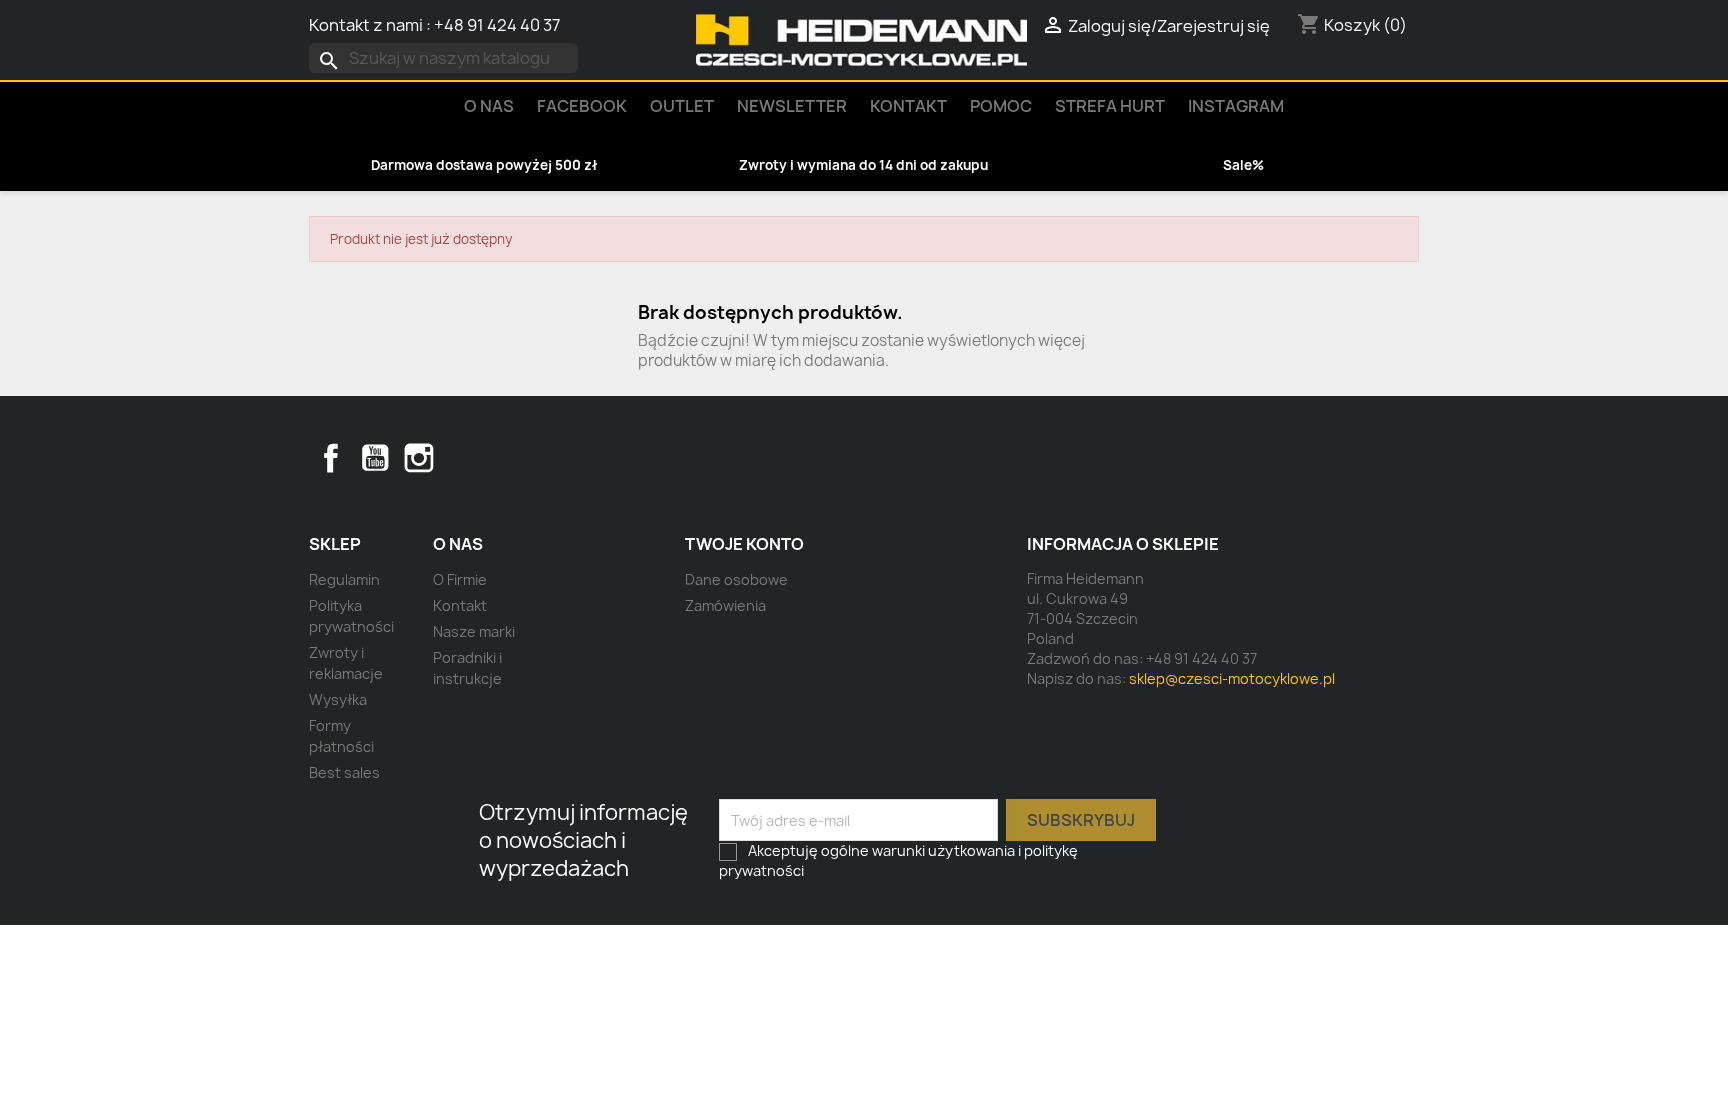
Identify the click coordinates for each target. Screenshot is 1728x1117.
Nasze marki (474, 631)
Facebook (331, 458)
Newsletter (792, 106)
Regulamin (344, 579)
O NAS (489, 106)
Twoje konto (744, 544)
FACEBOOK (582, 106)
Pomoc (1001, 106)
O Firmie (460, 579)
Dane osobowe (736, 579)
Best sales (344, 772)
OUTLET (682, 106)
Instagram (1236, 106)
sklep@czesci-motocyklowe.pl (1232, 678)
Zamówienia (725, 605)
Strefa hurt (1110, 106)
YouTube (375, 458)
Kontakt (908, 106)
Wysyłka (338, 699)
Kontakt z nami (366, 25)
